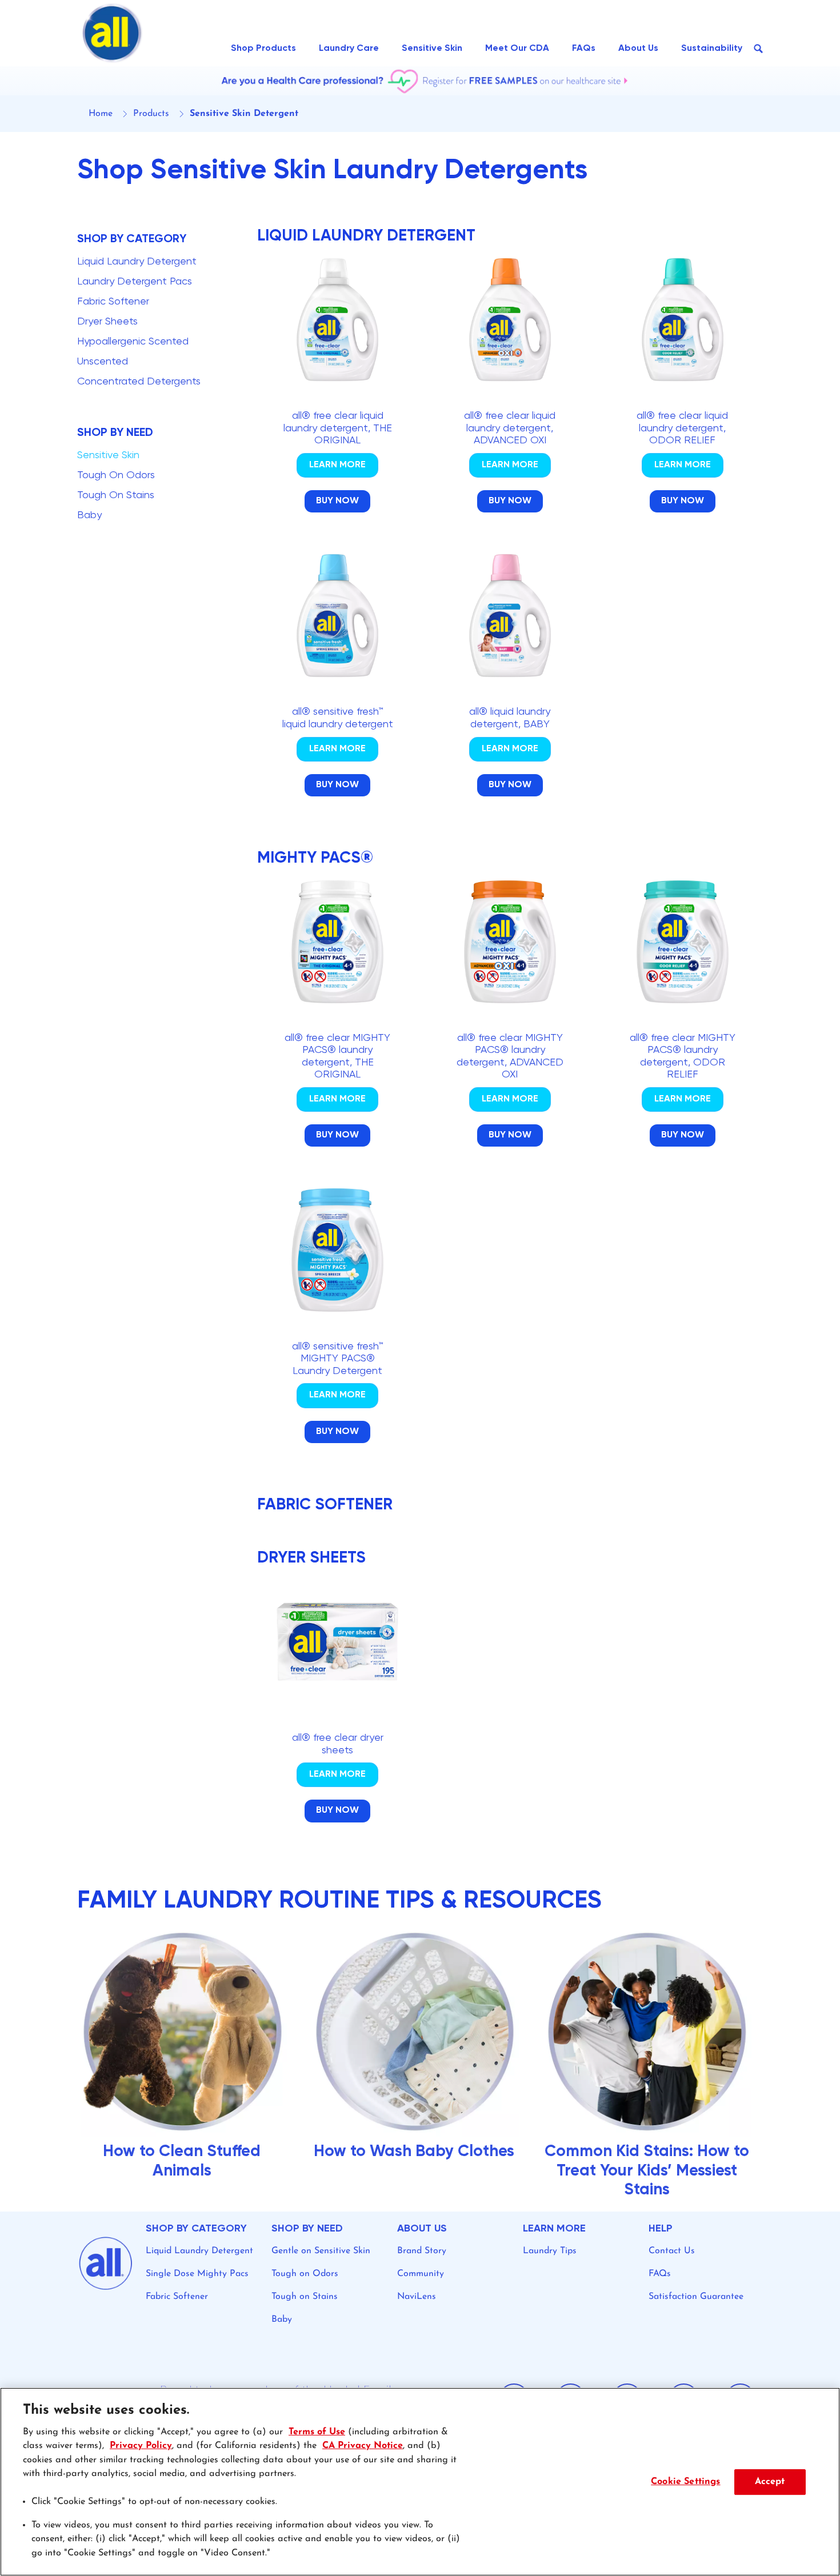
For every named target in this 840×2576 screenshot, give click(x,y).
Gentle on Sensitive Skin (321, 2251)
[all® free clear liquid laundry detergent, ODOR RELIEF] (682, 400)
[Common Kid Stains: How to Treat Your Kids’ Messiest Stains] (652, 2069)
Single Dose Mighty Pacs (197, 2274)
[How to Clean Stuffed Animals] (188, 2069)
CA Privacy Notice (363, 2446)
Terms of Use (317, 2432)
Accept (770, 2481)
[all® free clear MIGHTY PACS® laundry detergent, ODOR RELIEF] (682, 1028)
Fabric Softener (177, 2297)
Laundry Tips (550, 2251)
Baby (282, 2319)
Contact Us (672, 2251)
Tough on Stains (305, 2297)
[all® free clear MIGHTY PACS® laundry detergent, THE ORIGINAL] (338, 1028)
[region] (420, 2482)
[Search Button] (758, 49)
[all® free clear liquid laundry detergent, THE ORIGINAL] (338, 400)
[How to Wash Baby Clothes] (420, 2069)
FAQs (660, 2274)
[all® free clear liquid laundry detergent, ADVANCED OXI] (510, 400)
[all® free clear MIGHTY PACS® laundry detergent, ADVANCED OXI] (510, 1028)
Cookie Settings (685, 2481)
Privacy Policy (141, 2446)
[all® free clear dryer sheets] (338, 1716)
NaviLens (417, 2297)
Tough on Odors (305, 2274)
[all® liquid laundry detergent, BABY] (510, 690)
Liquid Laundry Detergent (199, 2251)
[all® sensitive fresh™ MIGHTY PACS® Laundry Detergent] (338, 1330)
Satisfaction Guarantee (696, 2297)
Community (421, 2274)
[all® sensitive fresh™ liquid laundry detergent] (338, 690)
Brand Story (422, 2251)
